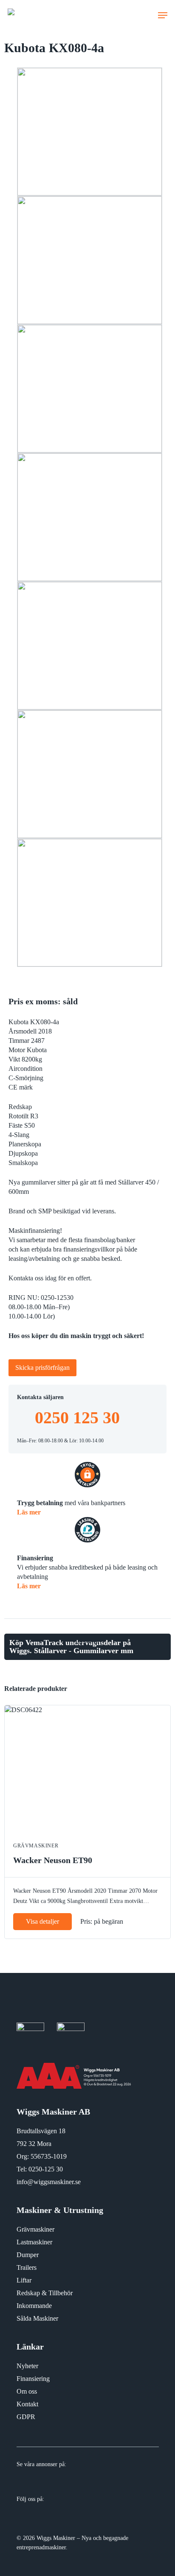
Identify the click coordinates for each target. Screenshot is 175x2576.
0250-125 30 (46, 2169)
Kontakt (27, 2404)
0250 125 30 (77, 1418)
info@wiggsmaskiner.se (49, 2182)
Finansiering (33, 2379)
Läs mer (29, 1512)
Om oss (27, 2391)
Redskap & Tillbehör (45, 2293)
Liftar (24, 2280)
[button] (163, 15)
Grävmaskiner (35, 2229)
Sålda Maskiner (37, 2318)
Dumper (28, 2255)
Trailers (27, 2267)
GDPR (26, 2417)
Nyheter (27, 2366)
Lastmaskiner (34, 2242)
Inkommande (34, 2306)
